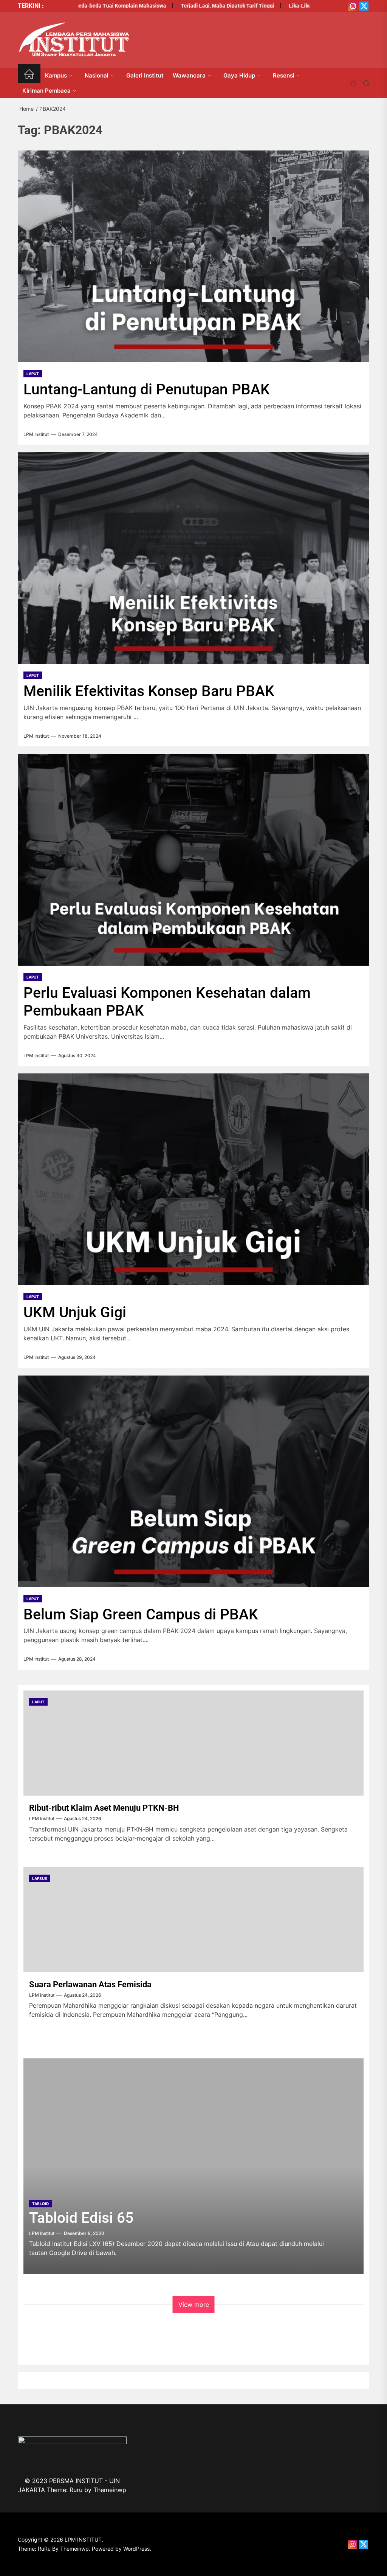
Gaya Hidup (239, 75)
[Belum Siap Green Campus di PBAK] (193, 1481)
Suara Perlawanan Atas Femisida (90, 1984)
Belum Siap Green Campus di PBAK (141, 1614)
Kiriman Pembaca (46, 91)
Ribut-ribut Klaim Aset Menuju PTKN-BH (104, 1808)
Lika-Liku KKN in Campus (279, 6)
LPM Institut (36, 434)
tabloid (40, 2204)
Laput (33, 374)
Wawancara (189, 75)
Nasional (97, 75)
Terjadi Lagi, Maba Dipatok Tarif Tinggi (187, 6)
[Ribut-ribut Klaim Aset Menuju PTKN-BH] (193, 1743)
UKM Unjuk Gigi (75, 1312)
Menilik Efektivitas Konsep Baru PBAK (149, 691)
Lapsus (40, 1878)
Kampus (56, 75)
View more (194, 2305)
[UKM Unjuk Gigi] (193, 1179)
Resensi (284, 75)
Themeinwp (110, 2490)
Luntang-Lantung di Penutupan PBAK (147, 389)
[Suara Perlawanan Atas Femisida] (193, 1920)
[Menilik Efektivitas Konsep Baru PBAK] (193, 558)
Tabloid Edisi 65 (81, 2218)
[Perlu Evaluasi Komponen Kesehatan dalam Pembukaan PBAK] (193, 860)
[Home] (29, 75)
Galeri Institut (145, 75)
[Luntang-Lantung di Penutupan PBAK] (193, 256)
